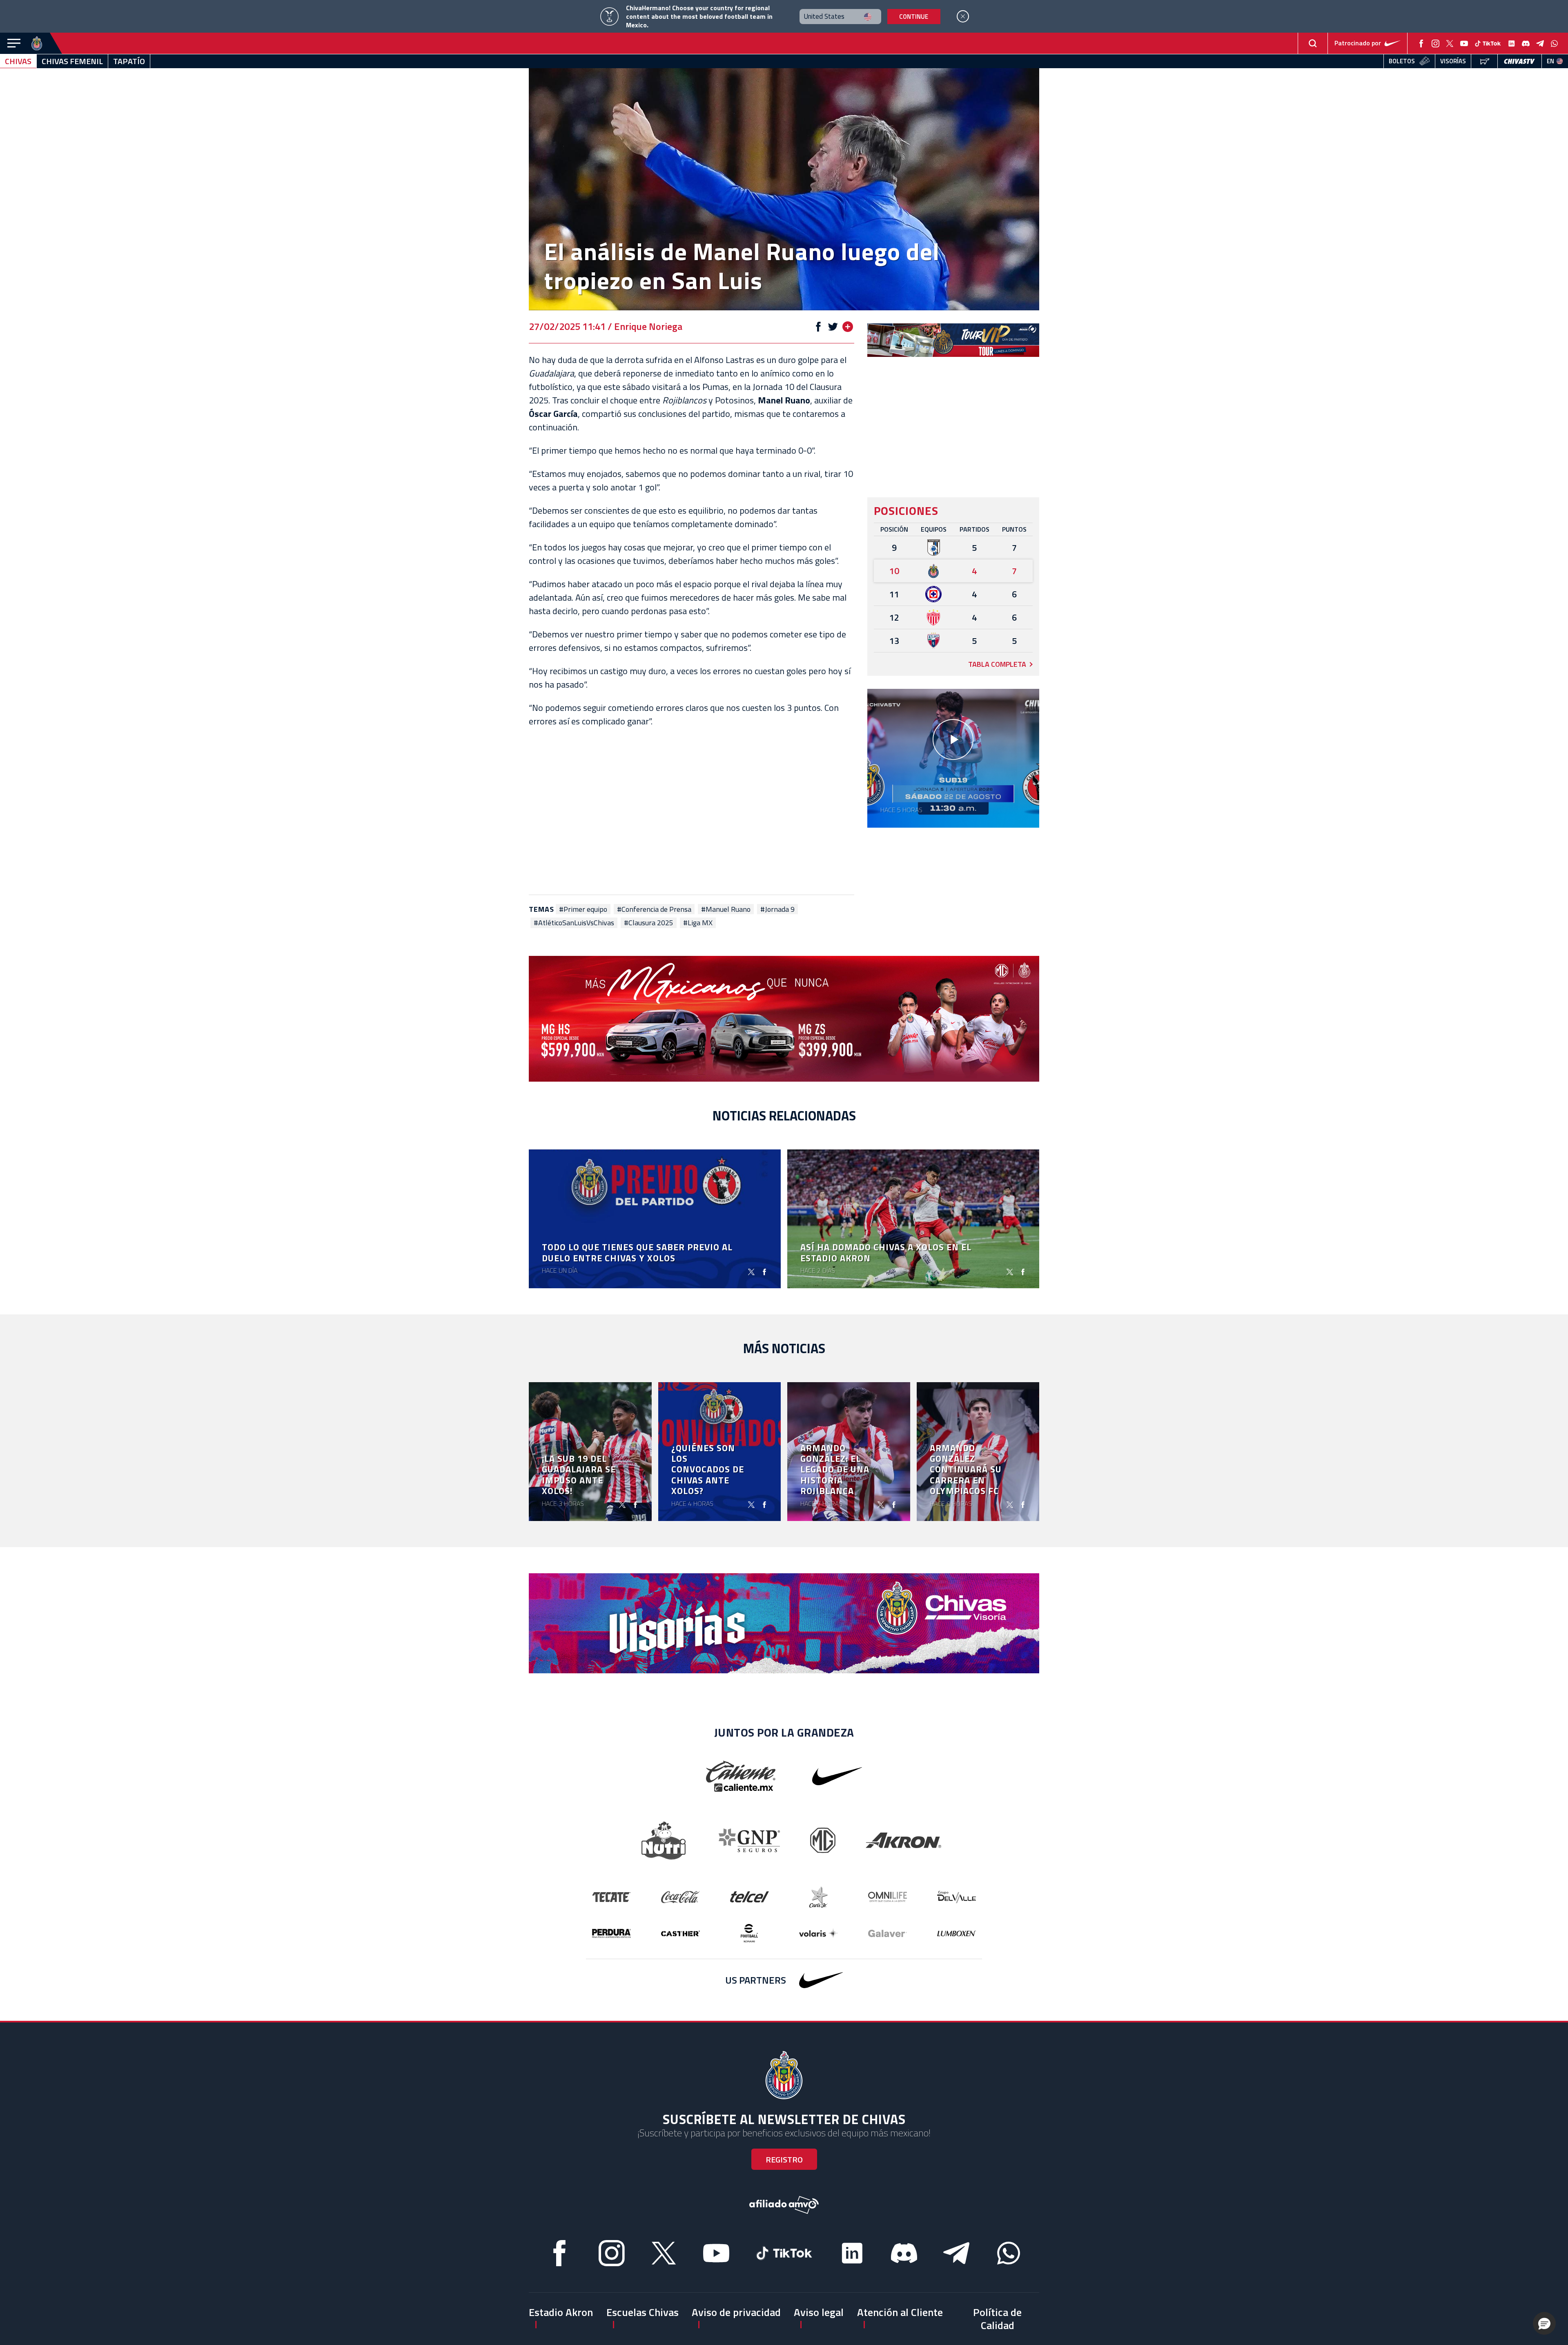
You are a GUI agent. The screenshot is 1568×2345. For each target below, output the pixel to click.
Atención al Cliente (900, 2312)
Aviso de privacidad (736, 2312)
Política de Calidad (997, 2318)
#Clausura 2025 (649, 923)
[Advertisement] (692, 811)
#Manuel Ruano (726, 909)
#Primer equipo (583, 909)
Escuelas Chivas (643, 2312)
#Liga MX (698, 923)
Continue (914, 17)
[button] (1544, 2323)
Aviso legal (819, 2312)
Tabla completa (997, 664)
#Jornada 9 (777, 909)
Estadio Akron (561, 2312)
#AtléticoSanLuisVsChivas (574, 923)
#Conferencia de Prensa (654, 909)
